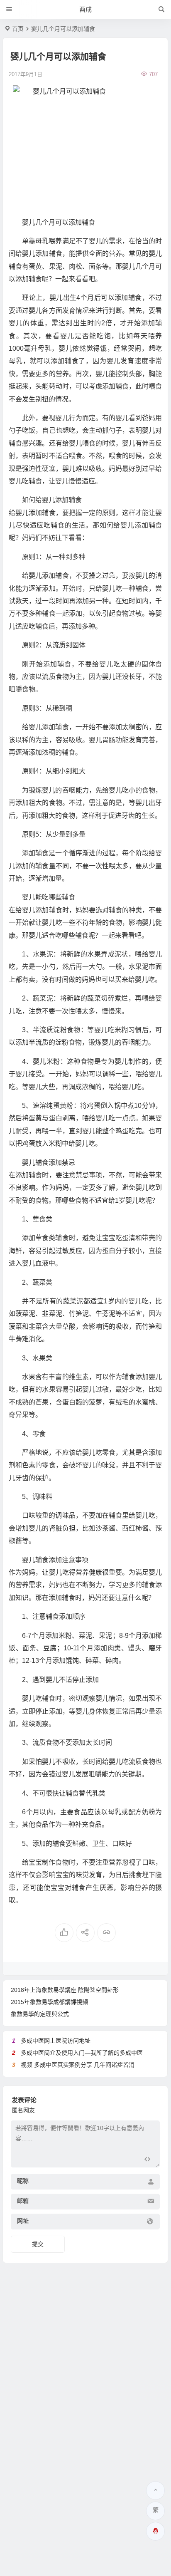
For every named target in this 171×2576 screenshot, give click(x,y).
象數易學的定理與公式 (40, 2014)
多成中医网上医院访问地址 (56, 2041)
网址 (23, 2221)
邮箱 (23, 2201)
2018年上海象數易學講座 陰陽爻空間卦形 (65, 1990)
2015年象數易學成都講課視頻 (49, 2002)
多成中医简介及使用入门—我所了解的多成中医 (82, 2053)
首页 (18, 29)
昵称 (23, 2181)
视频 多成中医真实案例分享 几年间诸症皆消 (78, 2065)
